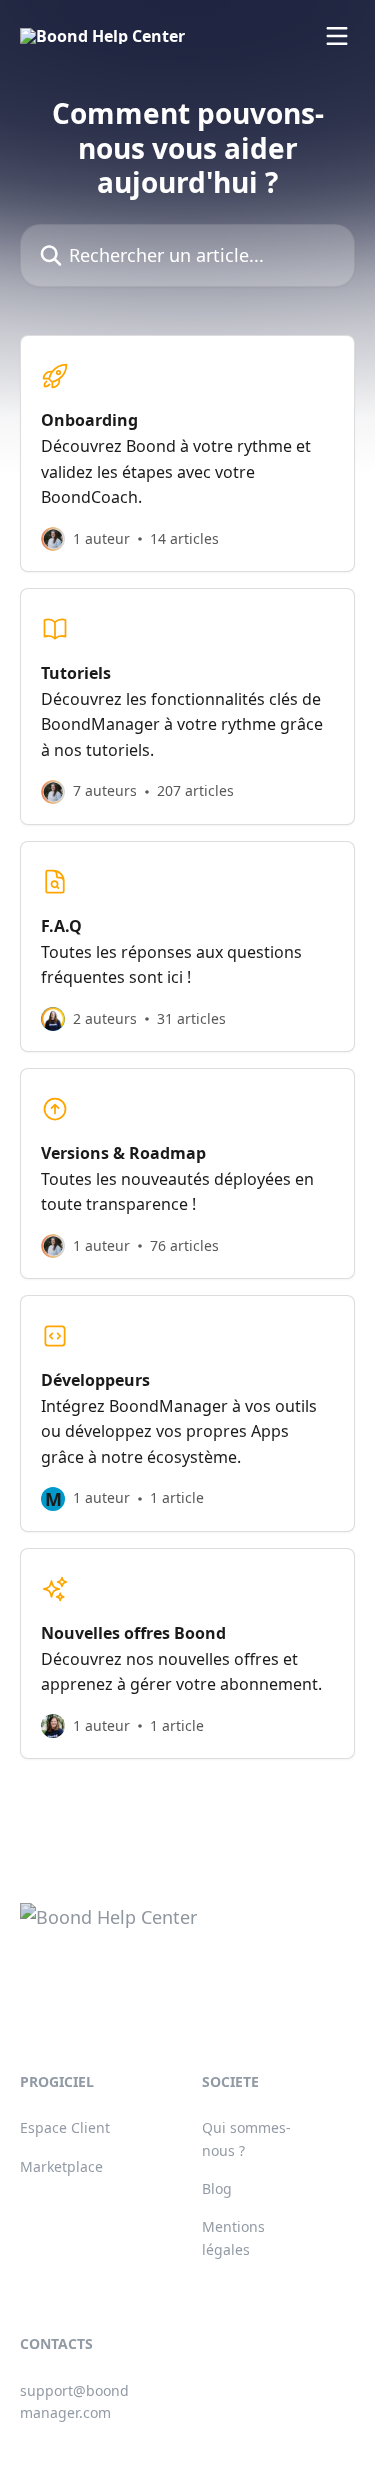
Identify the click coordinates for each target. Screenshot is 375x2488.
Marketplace (61, 2166)
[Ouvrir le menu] (337, 36)
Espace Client (65, 2127)
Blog (217, 2188)
